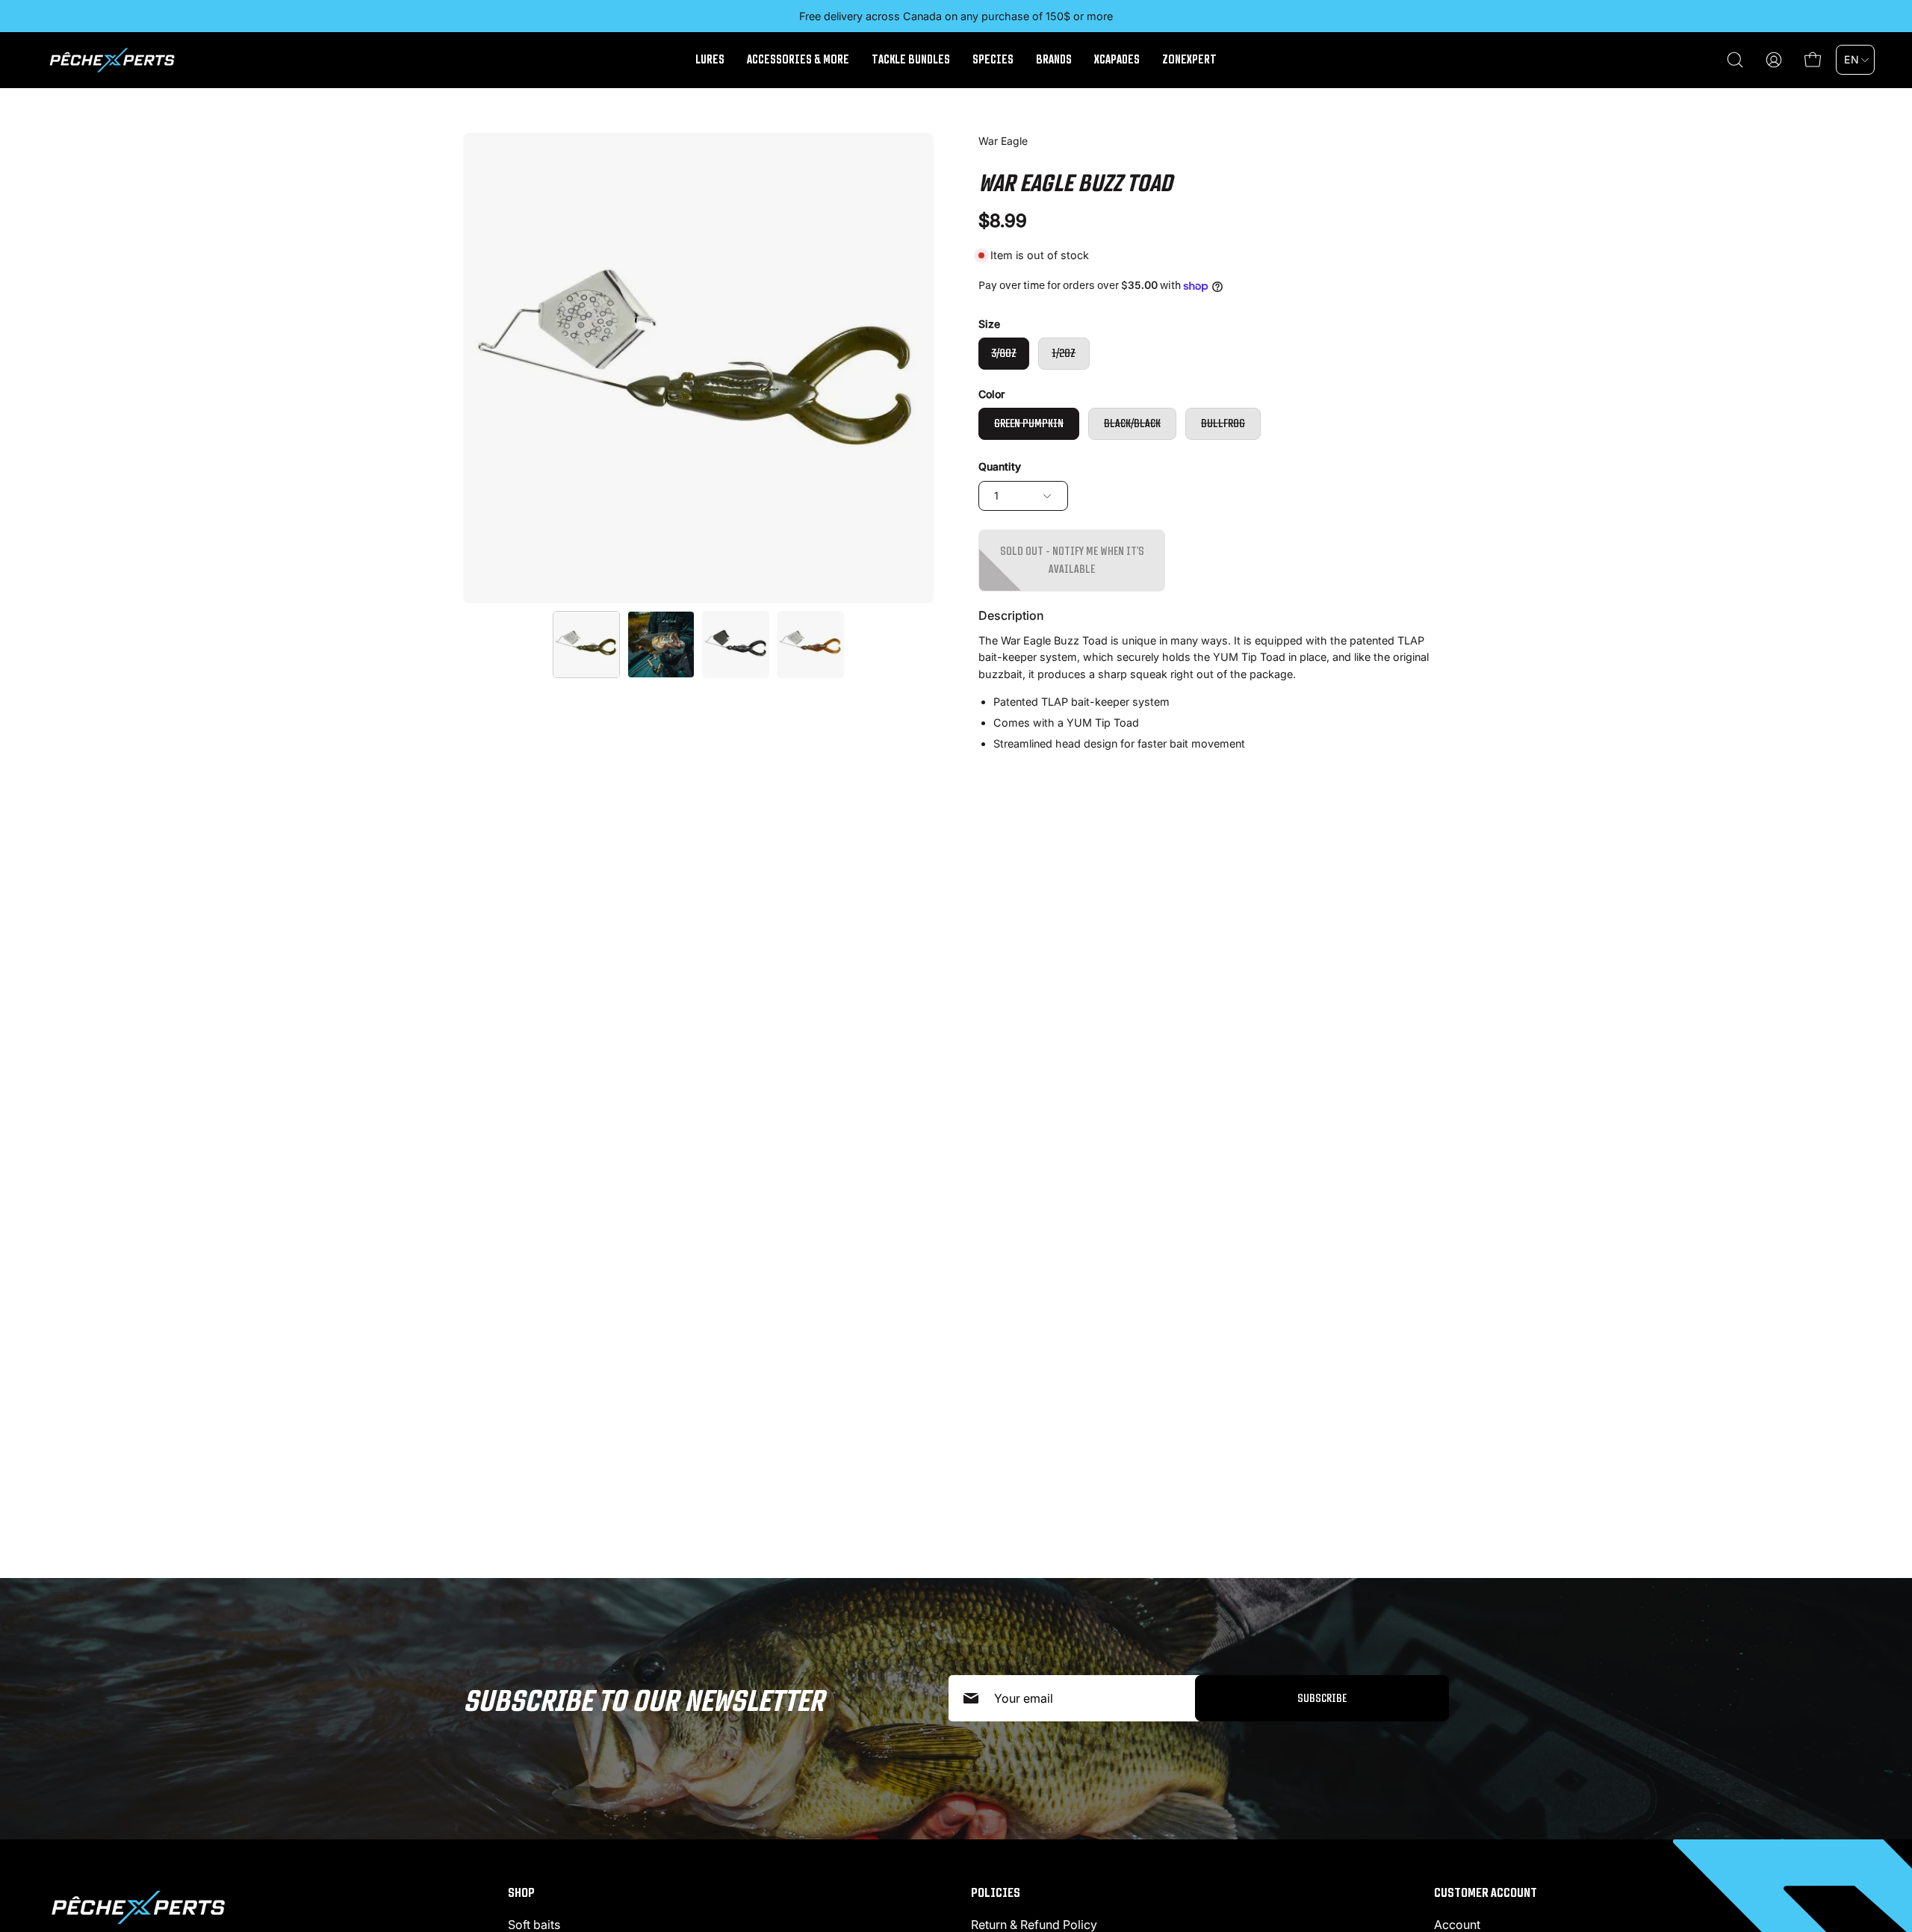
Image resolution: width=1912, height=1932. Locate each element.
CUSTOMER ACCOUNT (1486, 1892)
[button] (1735, 60)
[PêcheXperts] (112, 60)
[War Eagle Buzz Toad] (586, 644)
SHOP (521, 1892)
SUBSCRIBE (1322, 1698)
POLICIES (996, 1892)
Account (1457, 1925)
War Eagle (1003, 141)
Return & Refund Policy (1034, 1925)
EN (1852, 59)
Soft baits (534, 1925)
